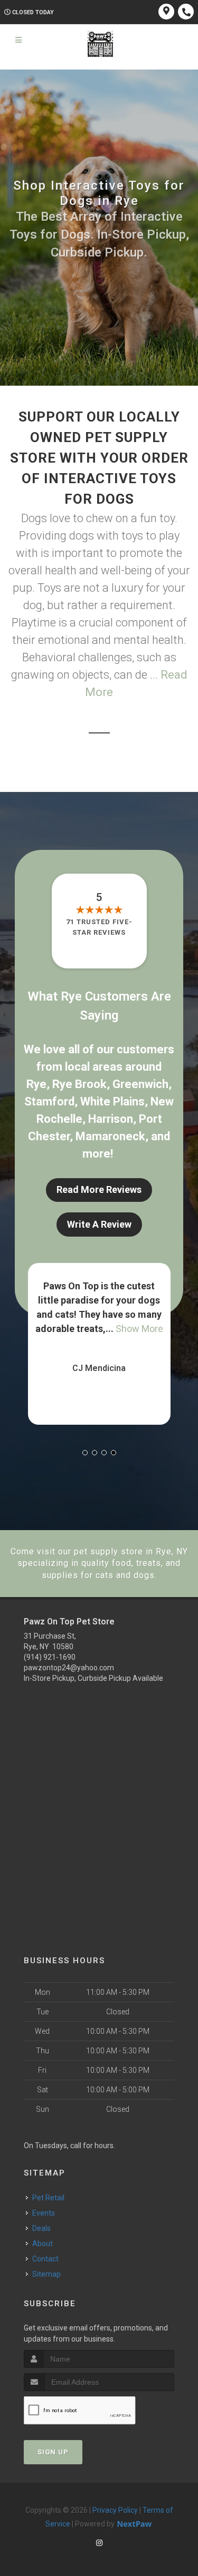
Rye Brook (79, 1084)
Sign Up (53, 2452)
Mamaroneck (110, 1136)
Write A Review (99, 1224)
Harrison (111, 1119)
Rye (36, 1084)
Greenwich (140, 1084)
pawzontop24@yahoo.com (69, 1668)
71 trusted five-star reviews (99, 927)
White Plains (112, 1101)
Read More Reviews (99, 1189)
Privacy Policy (115, 2510)
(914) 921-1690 (50, 1657)
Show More (135, 1329)
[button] (85, 1453)
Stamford (49, 1101)
